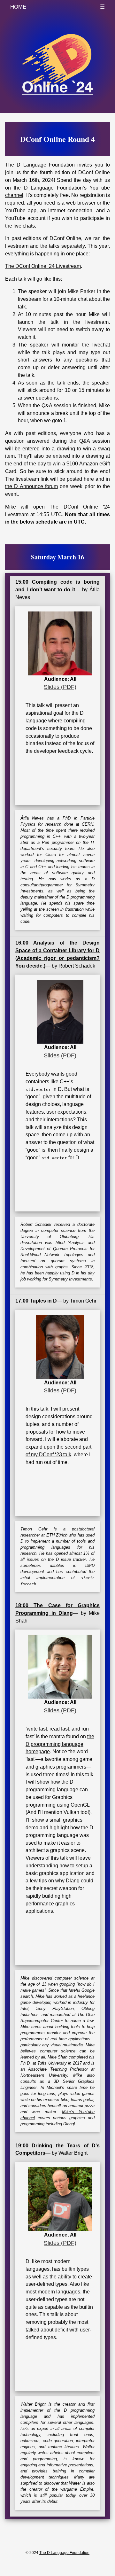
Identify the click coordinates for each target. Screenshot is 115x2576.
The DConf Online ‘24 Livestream (43, 266)
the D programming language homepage (60, 1744)
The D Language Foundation (64, 2553)
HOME (18, 7)
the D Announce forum (31, 486)
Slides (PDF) (60, 687)
